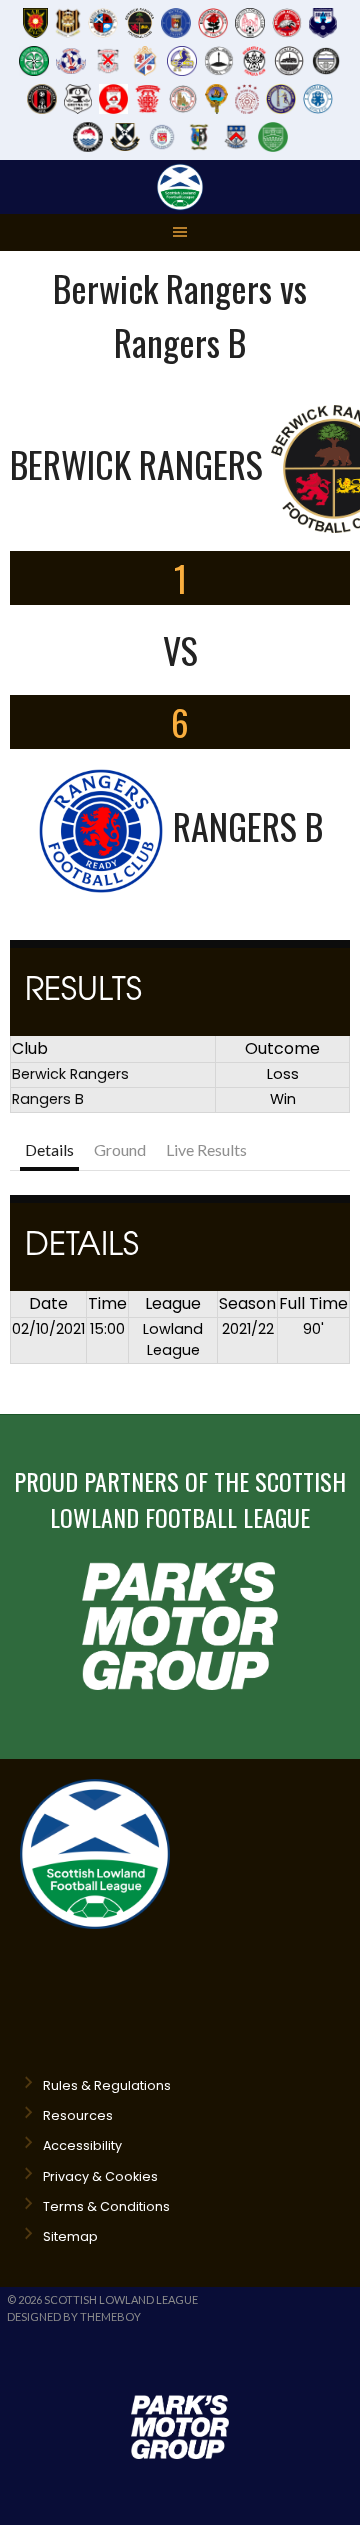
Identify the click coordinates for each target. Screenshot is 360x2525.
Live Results (206, 1149)
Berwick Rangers (70, 1074)
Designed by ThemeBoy (74, 2316)
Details (49, 1149)
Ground (120, 1149)
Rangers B (48, 1099)
